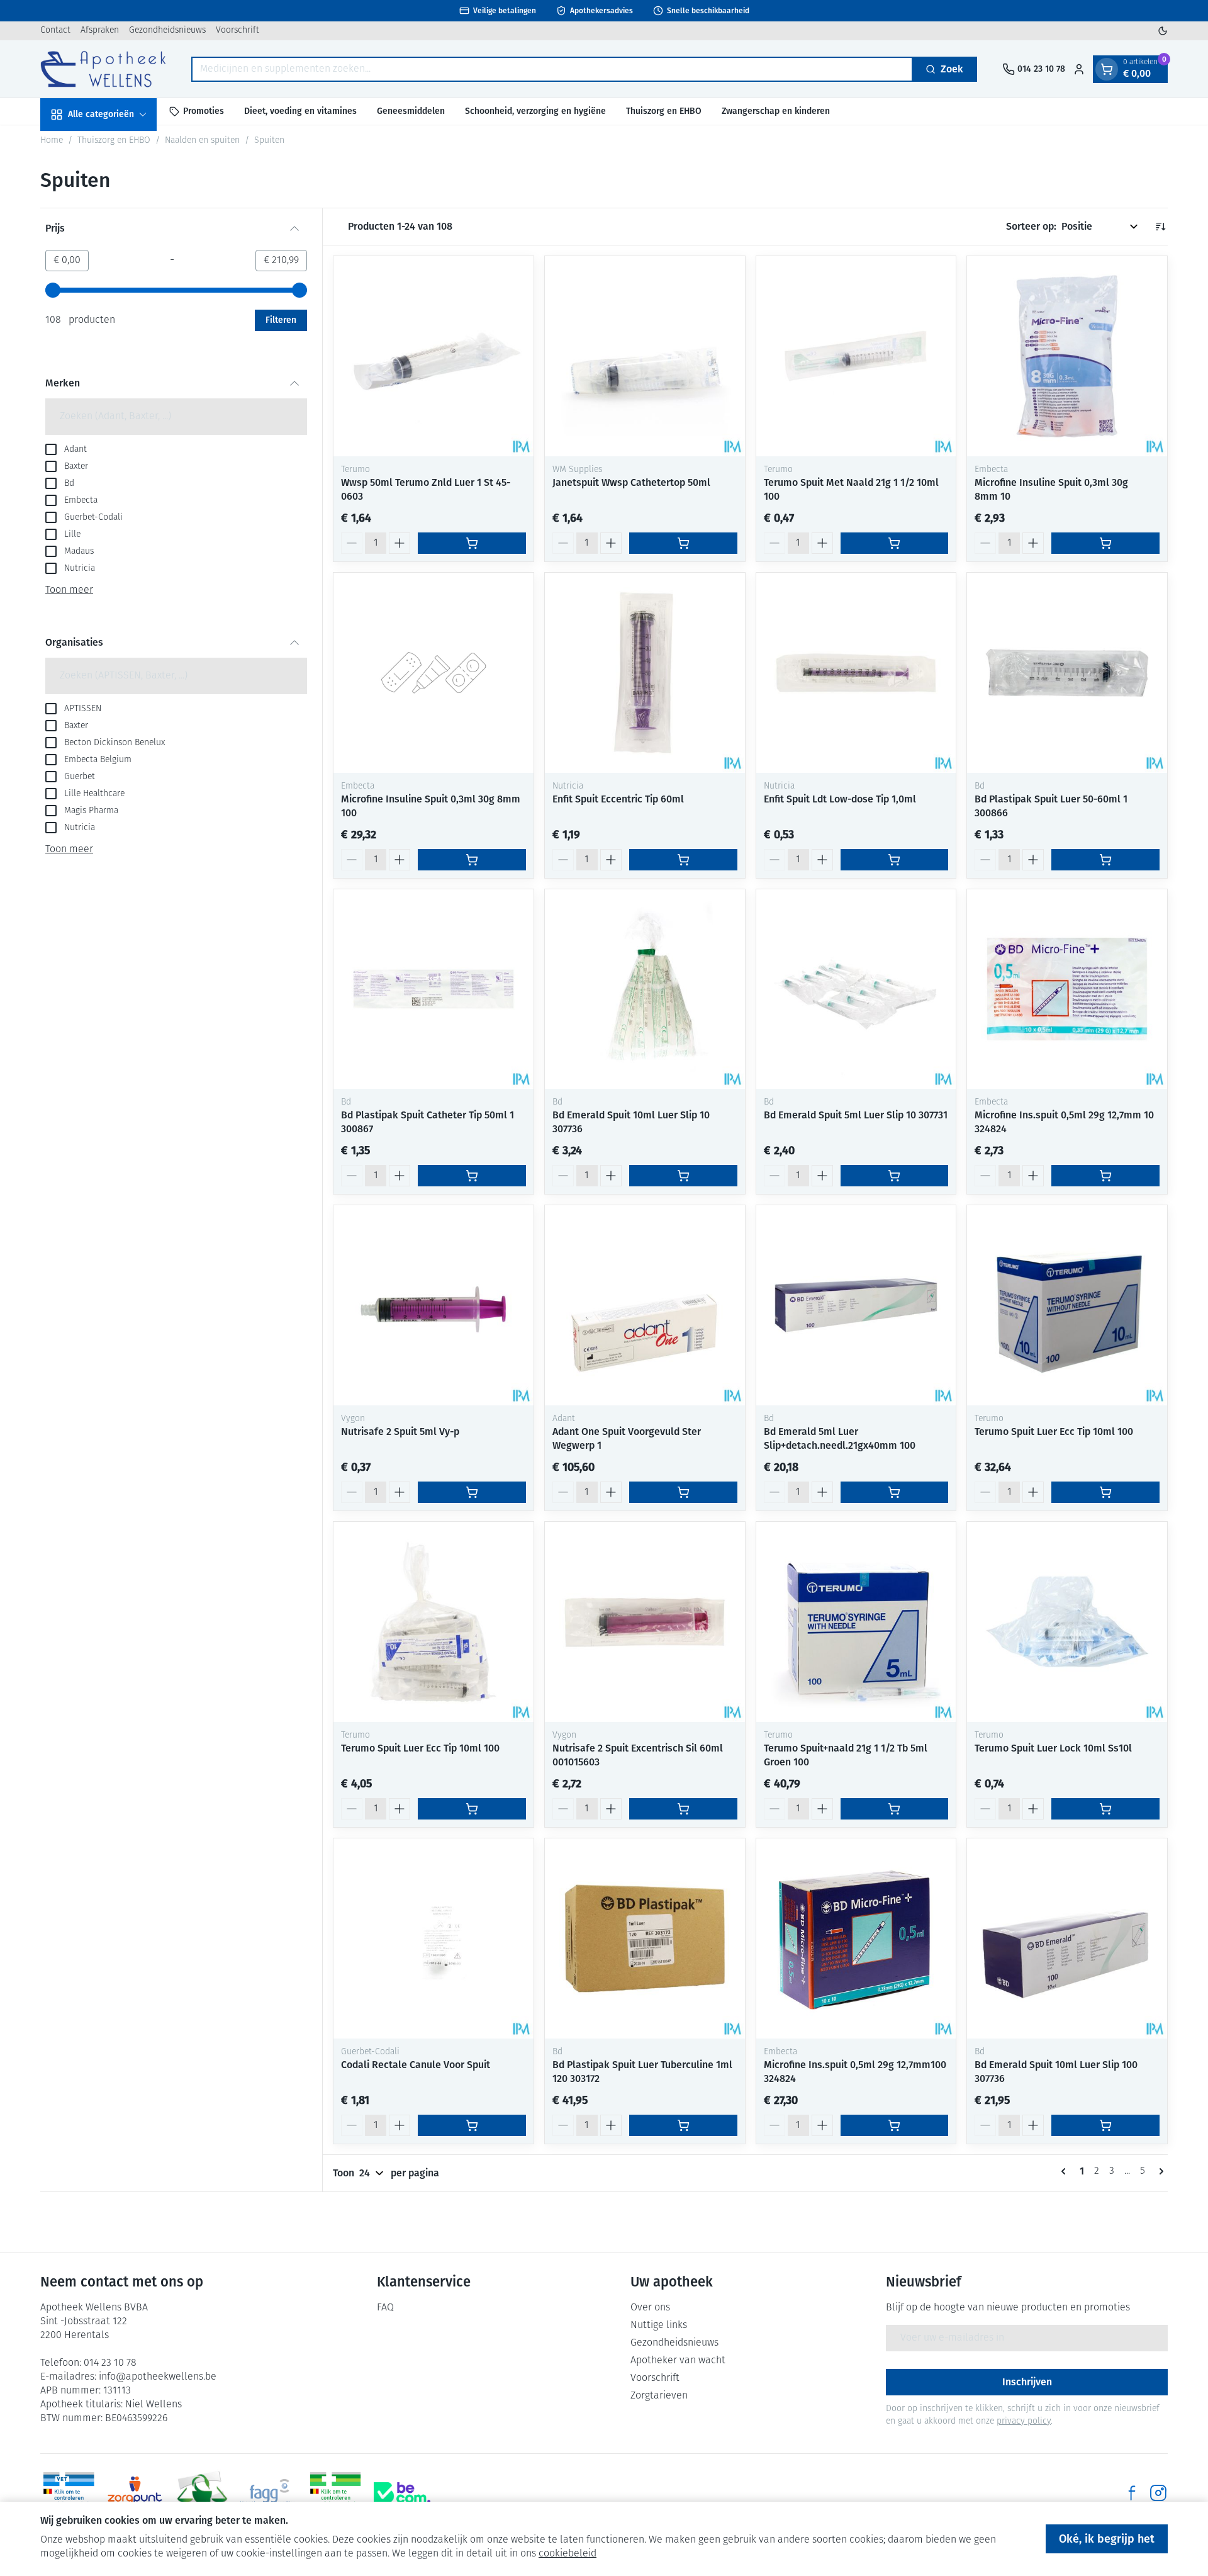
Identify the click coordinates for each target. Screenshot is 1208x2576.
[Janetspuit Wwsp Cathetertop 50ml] (645, 356)
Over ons (650, 2308)
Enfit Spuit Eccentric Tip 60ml (618, 799)
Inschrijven (1027, 2382)
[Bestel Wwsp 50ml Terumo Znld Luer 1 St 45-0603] (472, 543)
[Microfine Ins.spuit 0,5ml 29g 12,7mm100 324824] (856, 1938)
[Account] (1079, 69)
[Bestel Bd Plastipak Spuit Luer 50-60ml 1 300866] (1105, 860)
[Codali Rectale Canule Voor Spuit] (433, 1938)
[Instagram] (1158, 2493)
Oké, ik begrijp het (1107, 2539)
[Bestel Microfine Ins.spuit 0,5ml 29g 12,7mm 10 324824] (1105, 1176)
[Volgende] (1159, 2171)
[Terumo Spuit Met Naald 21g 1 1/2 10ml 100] (856, 356)
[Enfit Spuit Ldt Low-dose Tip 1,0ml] (856, 673)
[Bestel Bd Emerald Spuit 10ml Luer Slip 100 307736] (1105, 2125)
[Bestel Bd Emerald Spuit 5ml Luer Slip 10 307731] (895, 1176)
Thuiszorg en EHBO (664, 111)
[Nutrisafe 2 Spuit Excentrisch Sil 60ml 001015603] (645, 1622)
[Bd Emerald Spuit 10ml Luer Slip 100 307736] (1067, 1938)
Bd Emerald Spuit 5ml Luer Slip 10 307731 (856, 1115)
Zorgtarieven (659, 2396)
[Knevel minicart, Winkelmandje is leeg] (1107, 69)
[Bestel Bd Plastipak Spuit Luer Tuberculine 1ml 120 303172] (683, 2125)
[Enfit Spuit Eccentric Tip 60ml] (645, 673)
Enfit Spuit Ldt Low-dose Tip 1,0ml (840, 799)
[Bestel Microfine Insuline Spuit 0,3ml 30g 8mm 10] (1105, 543)
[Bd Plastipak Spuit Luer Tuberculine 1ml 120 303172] (645, 1938)
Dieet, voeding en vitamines (300, 111)
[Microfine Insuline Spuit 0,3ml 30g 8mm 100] (433, 673)
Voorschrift (238, 31)
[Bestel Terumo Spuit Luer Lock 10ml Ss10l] (1105, 1809)
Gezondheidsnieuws (167, 31)
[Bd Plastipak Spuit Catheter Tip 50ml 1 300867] (433, 989)
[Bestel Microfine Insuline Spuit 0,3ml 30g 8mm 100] (472, 860)
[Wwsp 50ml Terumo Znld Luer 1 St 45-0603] (433, 356)
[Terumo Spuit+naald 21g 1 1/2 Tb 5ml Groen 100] (856, 1622)
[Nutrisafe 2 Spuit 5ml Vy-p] (433, 1305)
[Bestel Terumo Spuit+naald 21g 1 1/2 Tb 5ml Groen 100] (895, 1809)
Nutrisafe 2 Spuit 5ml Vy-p (400, 1431)
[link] (1066, 2171)
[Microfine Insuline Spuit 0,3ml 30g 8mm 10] (1067, 356)
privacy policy (1024, 2421)
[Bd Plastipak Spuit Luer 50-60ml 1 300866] (1067, 673)
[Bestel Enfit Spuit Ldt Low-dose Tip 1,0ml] (895, 860)
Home (52, 141)
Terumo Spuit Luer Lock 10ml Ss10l (1053, 1748)
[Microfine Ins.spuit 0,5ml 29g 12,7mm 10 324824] (1067, 989)
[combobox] (552, 69)
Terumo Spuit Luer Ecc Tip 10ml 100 (1054, 1431)
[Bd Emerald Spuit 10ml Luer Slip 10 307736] (645, 989)
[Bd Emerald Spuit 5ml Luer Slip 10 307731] (856, 989)
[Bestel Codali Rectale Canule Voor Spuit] (472, 2125)
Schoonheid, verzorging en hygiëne (535, 111)
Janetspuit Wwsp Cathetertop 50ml (631, 482)
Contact (55, 31)
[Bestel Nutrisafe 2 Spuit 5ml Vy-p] (472, 1492)
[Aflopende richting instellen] (1160, 227)
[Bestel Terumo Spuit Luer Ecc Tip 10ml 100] (1105, 1492)
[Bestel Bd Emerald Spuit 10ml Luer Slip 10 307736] (683, 1176)
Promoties (204, 111)
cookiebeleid (568, 2554)
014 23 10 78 (110, 2363)
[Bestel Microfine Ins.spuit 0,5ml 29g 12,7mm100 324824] (895, 2125)
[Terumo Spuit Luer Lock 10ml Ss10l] (1067, 1622)
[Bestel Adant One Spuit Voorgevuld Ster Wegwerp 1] (683, 1492)
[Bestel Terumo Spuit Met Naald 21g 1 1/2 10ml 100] (895, 543)
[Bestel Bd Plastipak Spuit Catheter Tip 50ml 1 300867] (472, 1176)
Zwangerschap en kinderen (776, 111)
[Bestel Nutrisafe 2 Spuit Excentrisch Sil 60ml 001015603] (683, 1809)
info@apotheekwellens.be (158, 2377)
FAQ (385, 2308)
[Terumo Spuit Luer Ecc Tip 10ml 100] (1067, 1305)
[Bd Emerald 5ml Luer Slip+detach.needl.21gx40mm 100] (856, 1305)
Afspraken (100, 31)
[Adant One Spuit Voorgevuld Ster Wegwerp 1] (645, 1305)
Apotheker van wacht (678, 2361)
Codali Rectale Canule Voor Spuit (416, 2065)
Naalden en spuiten (202, 141)
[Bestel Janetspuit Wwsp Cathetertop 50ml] (683, 543)
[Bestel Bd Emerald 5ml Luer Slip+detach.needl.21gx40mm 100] (895, 1492)
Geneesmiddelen (411, 111)
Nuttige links (659, 2326)
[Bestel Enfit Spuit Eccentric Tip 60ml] (683, 860)
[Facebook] (1132, 2493)
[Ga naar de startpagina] (103, 69)
